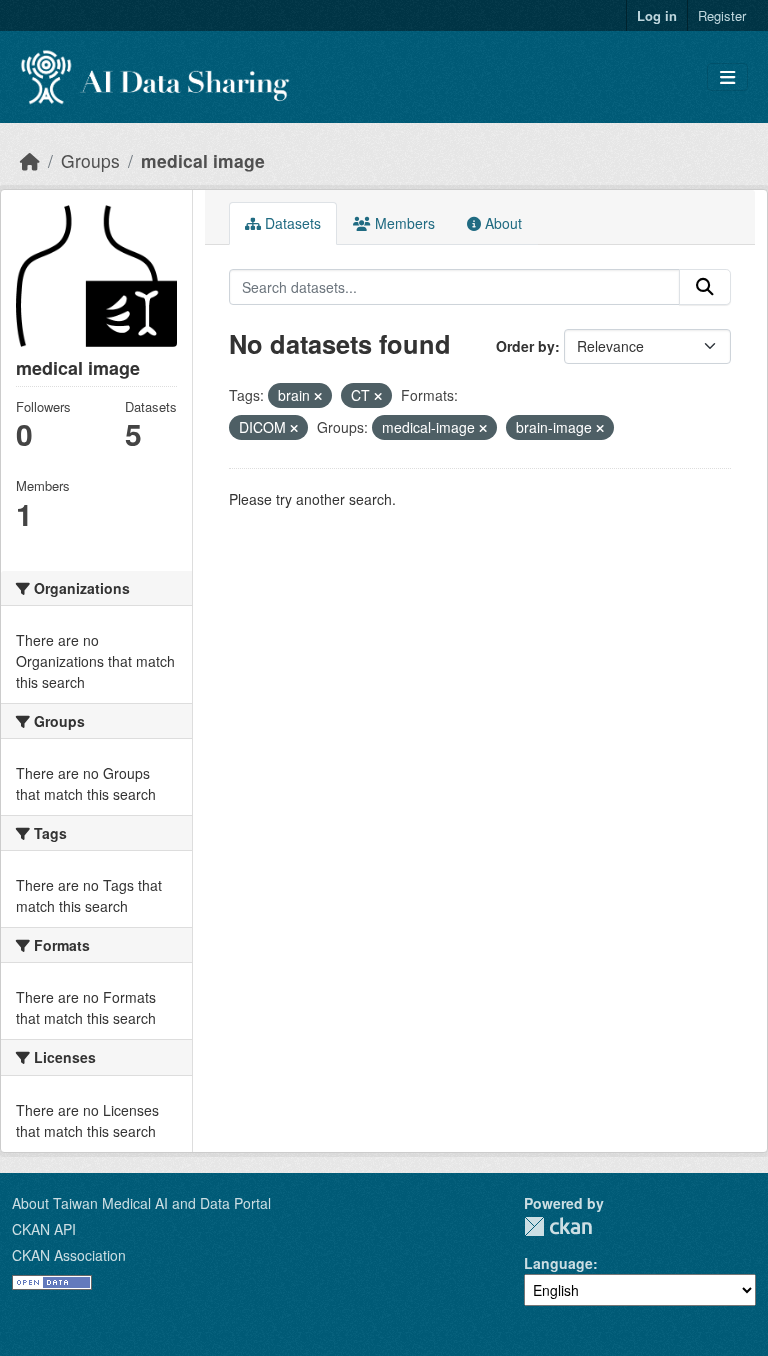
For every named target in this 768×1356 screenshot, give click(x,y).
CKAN (558, 1226)
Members (403, 223)
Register (722, 15)
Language (558, 1263)
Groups (90, 160)
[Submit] (705, 287)
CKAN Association (69, 1255)
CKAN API (44, 1229)
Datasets (291, 223)
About (501, 223)
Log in (657, 15)
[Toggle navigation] (727, 77)
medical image (203, 160)
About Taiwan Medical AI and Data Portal (141, 1203)
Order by (525, 346)
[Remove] (318, 396)
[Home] (30, 160)
